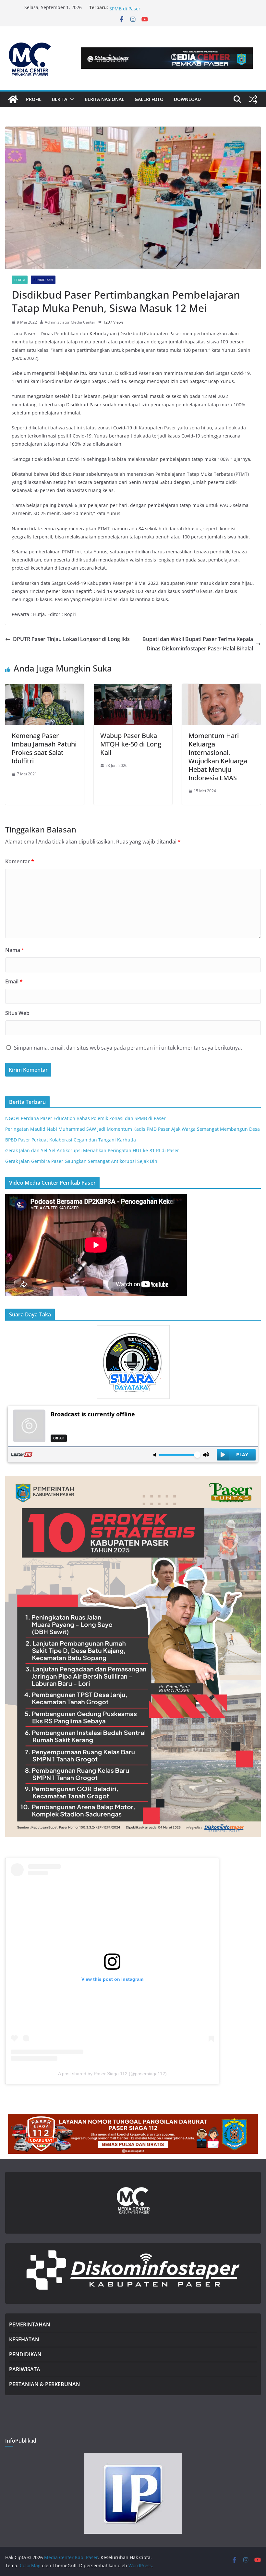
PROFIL (34, 99)
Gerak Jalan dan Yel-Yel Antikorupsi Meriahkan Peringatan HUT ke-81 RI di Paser (92, 1150)
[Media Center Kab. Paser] (13, 99)
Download (187, 99)
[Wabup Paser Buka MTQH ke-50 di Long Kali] (133, 688)
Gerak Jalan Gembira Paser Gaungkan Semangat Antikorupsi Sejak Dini (82, 1161)
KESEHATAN (24, 2339)
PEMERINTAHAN (30, 2324)
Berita (20, 280)
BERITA (60, 99)
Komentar (20, 861)
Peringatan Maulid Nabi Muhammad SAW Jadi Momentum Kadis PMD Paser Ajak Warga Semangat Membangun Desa (133, 1129)
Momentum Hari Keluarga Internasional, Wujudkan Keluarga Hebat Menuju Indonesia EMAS (218, 757)
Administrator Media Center (70, 322)
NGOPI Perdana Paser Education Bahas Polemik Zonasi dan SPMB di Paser (85, 1118)
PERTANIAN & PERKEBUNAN (45, 2384)
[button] (71, 99)
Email (14, 981)
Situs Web (17, 1013)
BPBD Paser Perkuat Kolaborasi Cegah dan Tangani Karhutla (71, 1140)
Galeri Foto (149, 99)
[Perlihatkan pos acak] (253, 99)
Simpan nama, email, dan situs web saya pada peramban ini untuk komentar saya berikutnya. (128, 1048)
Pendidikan (43, 280)
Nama (15, 950)
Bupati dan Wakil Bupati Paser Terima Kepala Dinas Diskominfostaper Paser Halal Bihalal (198, 644)
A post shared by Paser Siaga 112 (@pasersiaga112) (112, 2074)
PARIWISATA (25, 2369)
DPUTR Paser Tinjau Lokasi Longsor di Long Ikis (71, 639)
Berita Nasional (104, 99)
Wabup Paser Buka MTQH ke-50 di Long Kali (131, 744)
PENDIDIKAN (25, 2354)
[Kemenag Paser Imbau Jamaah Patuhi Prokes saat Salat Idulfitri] (45, 688)
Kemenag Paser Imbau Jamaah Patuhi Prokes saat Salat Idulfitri (44, 748)
